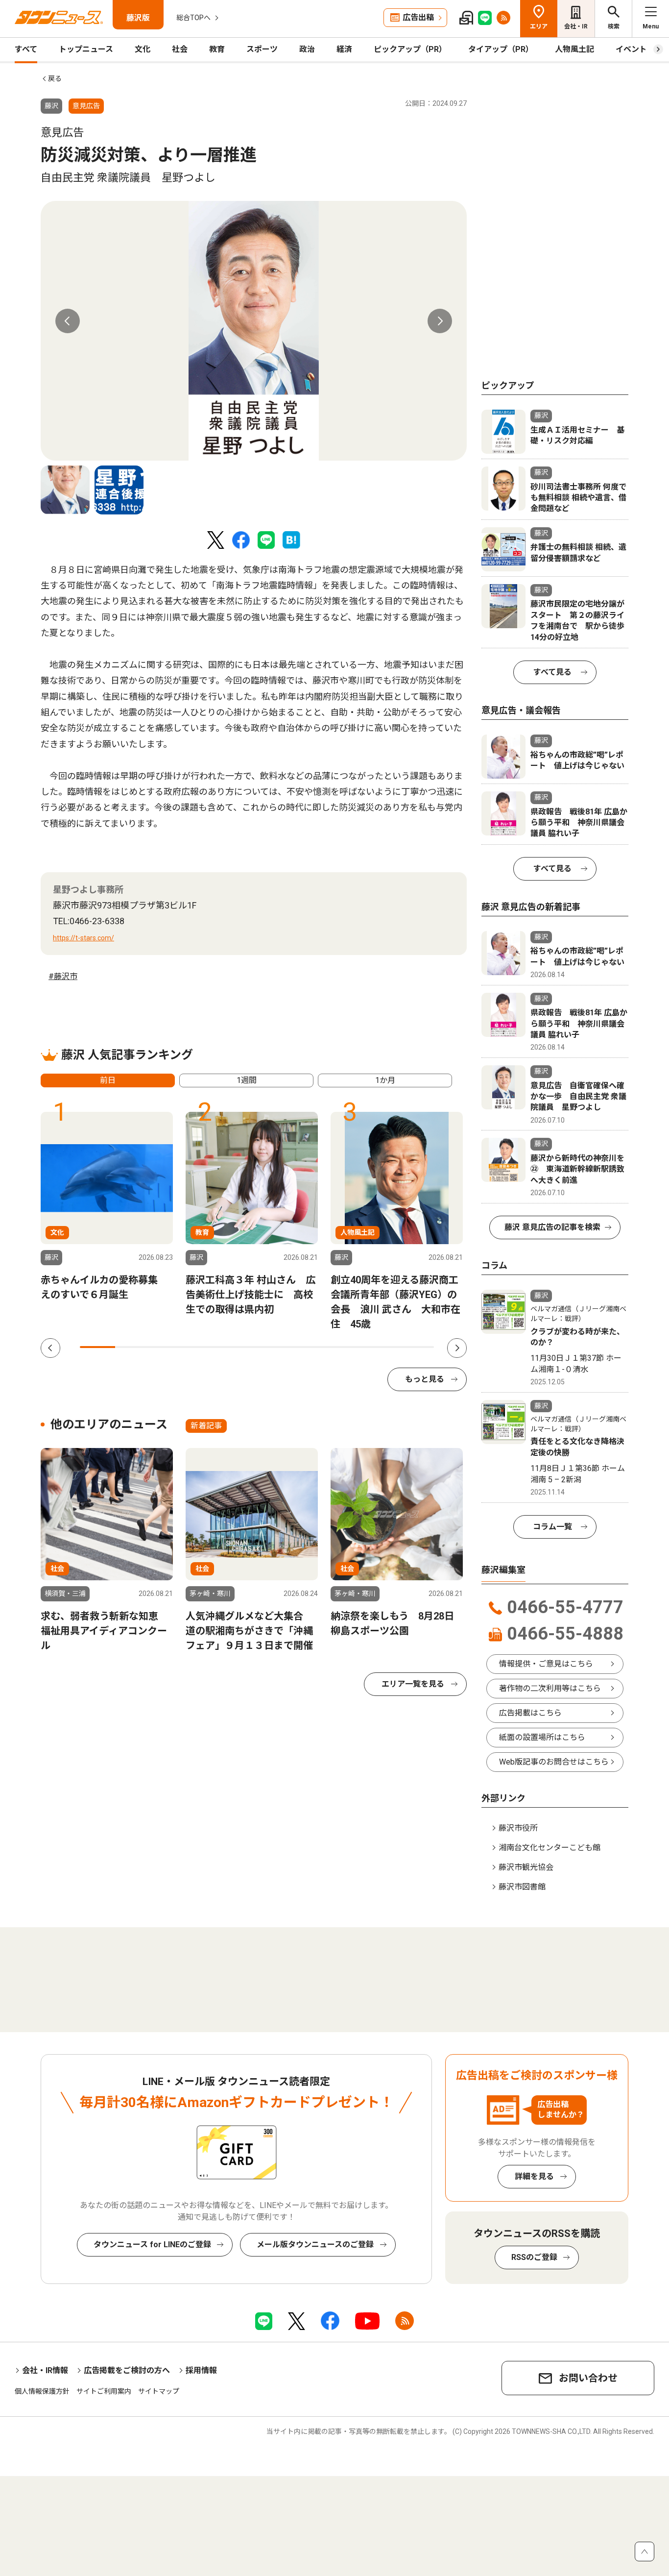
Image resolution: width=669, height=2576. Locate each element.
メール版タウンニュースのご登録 (315, 2245)
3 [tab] (168, 1347)
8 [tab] (345, 1347)
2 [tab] (133, 1347)
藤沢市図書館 (522, 1887)
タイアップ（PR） (501, 49)
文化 (143, 49)
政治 (307, 49)
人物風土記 (574, 49)
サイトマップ (159, 2391)
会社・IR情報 (45, 2370)
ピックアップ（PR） (410, 49)
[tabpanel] (254, 331)
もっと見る (425, 1379)
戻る (55, 78)
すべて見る (552, 672)
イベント (631, 49)
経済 (344, 49)
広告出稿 (418, 17)
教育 (217, 49)
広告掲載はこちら (530, 1713)
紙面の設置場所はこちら (542, 1737)
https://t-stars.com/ (84, 938)
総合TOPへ (193, 18)
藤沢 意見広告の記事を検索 (552, 1227)
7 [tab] (310, 1347)
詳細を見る (534, 2176)
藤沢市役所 (518, 1828)
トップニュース (86, 49)
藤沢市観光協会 (526, 1867)
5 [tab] (239, 1347)
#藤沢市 (63, 976)
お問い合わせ (588, 2378)
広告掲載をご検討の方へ (127, 2370)
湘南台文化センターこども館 (550, 1848)
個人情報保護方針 (42, 2391)
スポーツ (262, 49)
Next (440, 321)
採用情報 (201, 2370)
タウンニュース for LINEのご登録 (152, 2245)
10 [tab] (416, 1347)
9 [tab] (381, 1347)
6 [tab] (275, 1347)
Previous (68, 321)
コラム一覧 (552, 1527)
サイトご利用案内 (104, 2391)
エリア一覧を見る (413, 1684)
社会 (180, 49)
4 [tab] (204, 1347)
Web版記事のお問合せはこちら (554, 1762)
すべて (26, 49)
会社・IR (576, 26)
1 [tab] (97, 1347)
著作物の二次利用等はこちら (550, 1688)
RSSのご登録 (534, 2257)
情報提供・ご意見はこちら (546, 1664)
